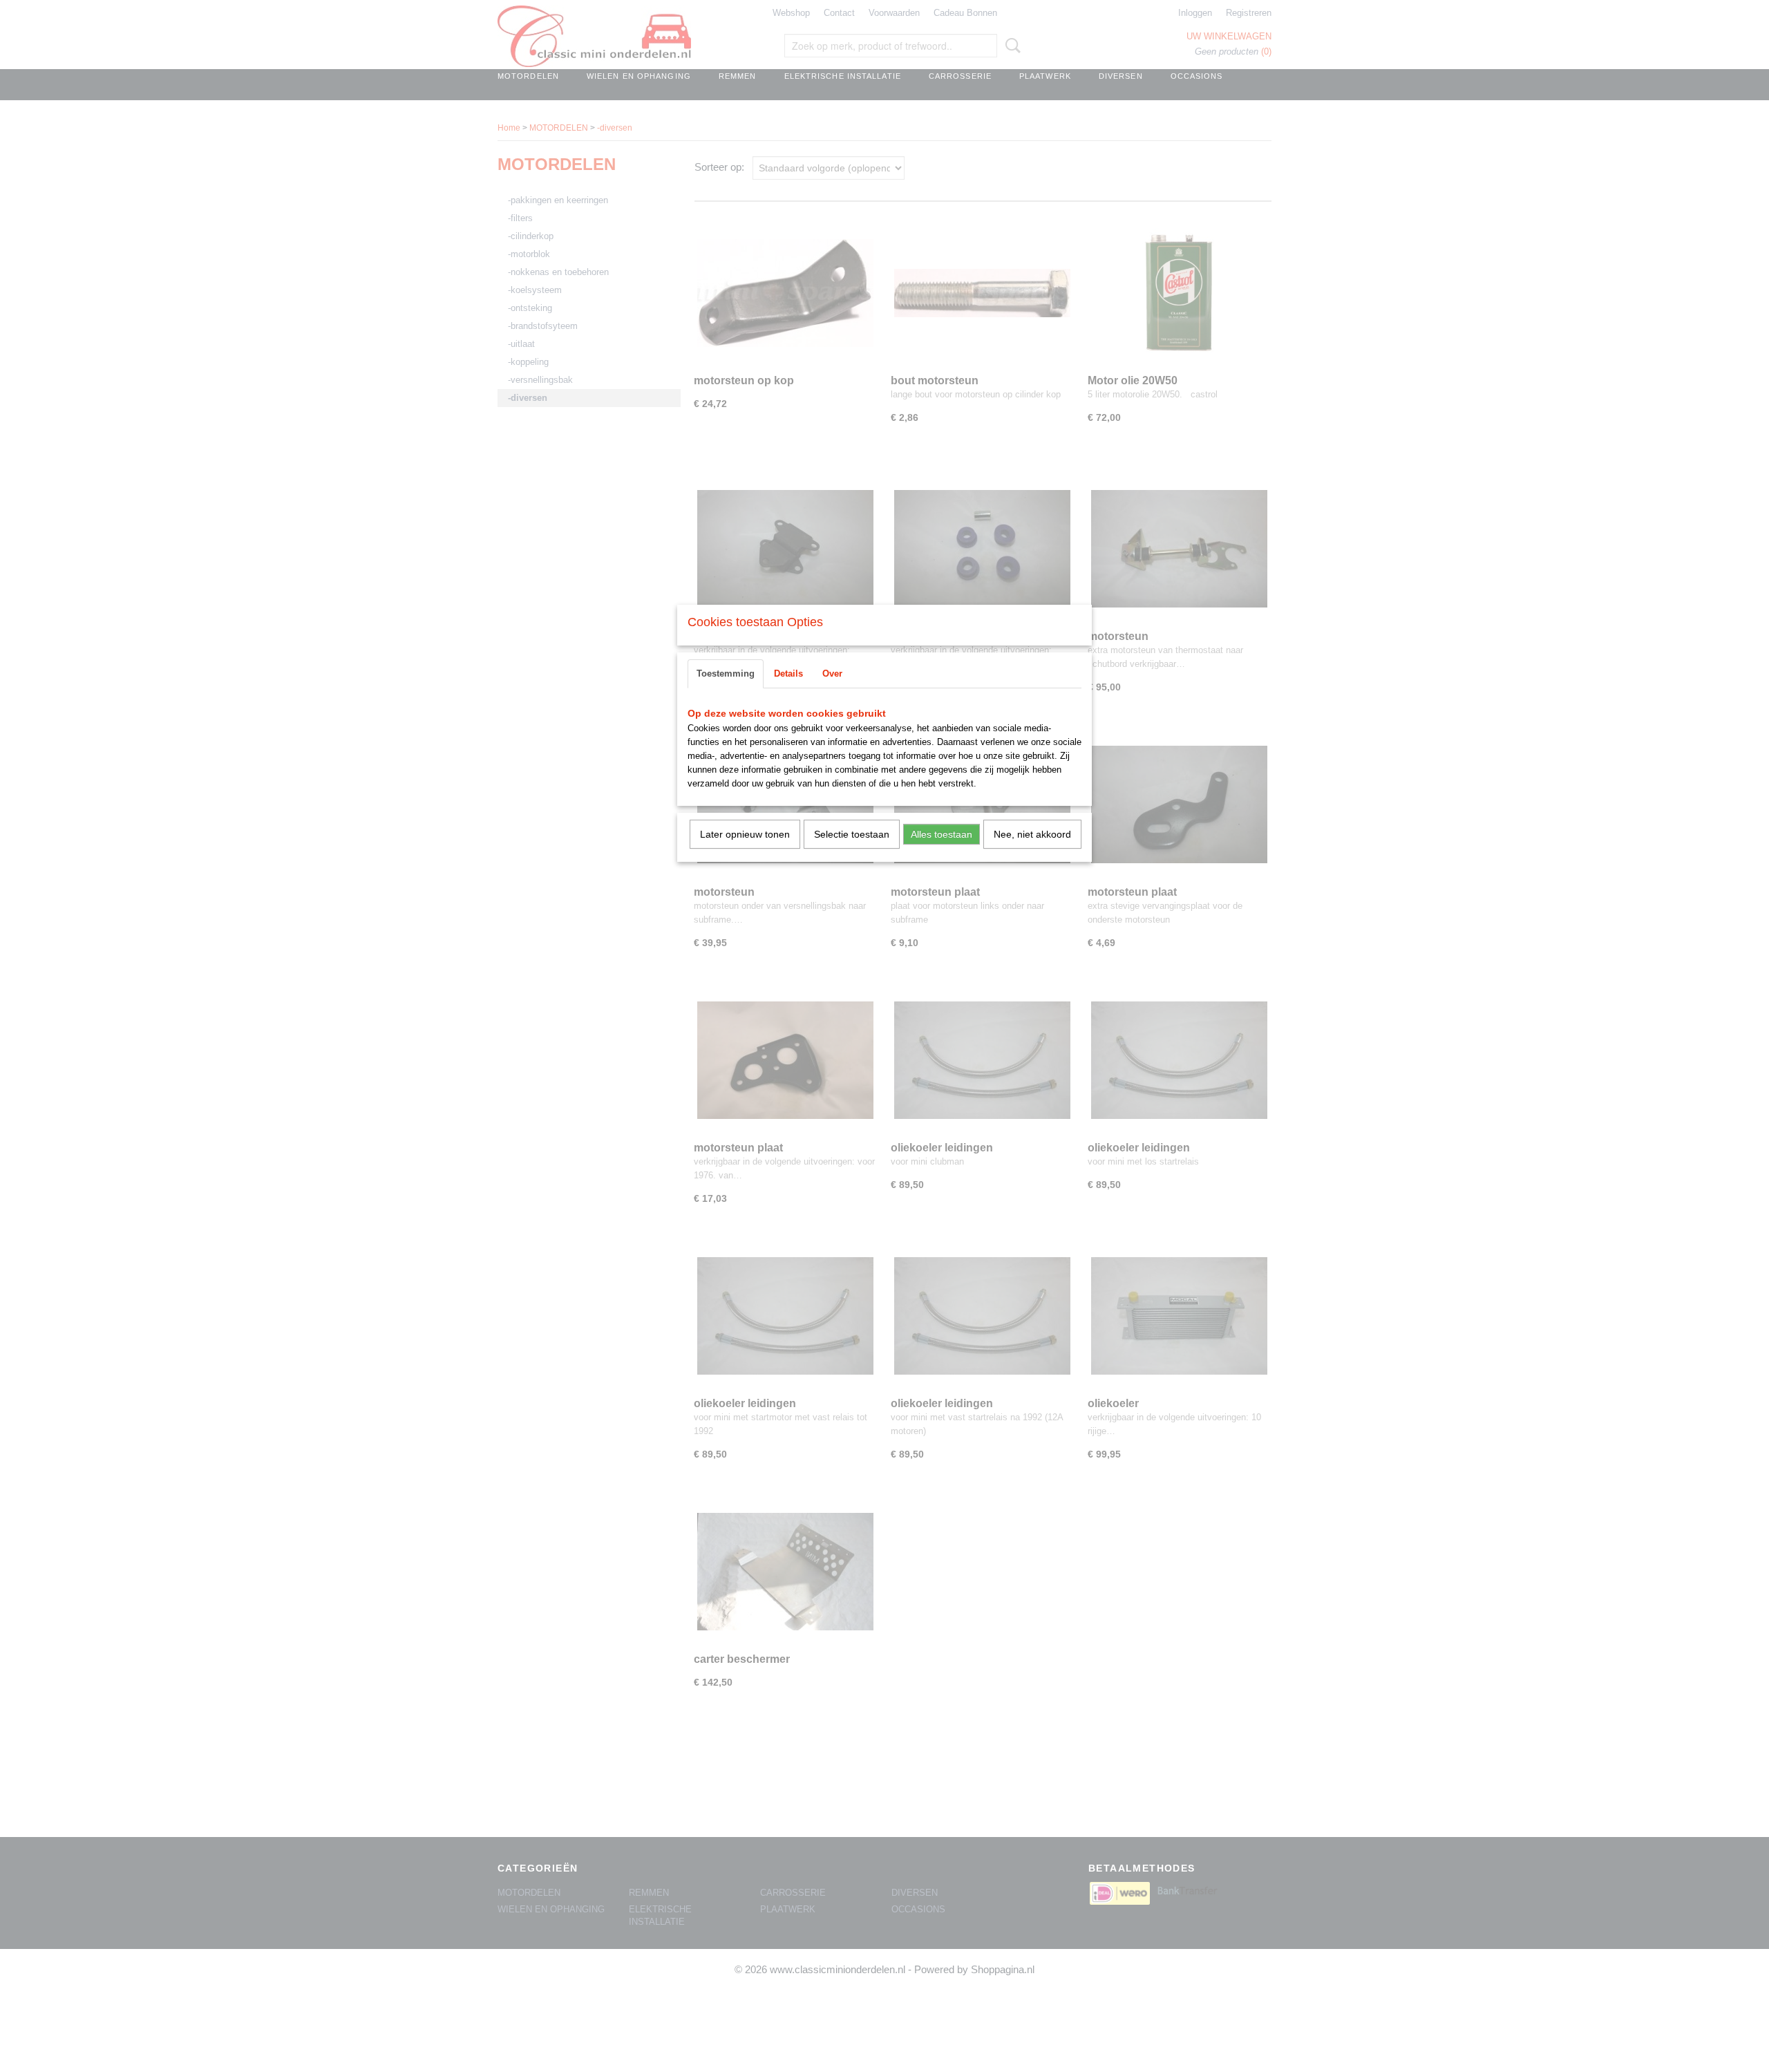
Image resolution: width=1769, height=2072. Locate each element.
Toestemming (726, 674)
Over (832, 674)
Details (788, 674)
